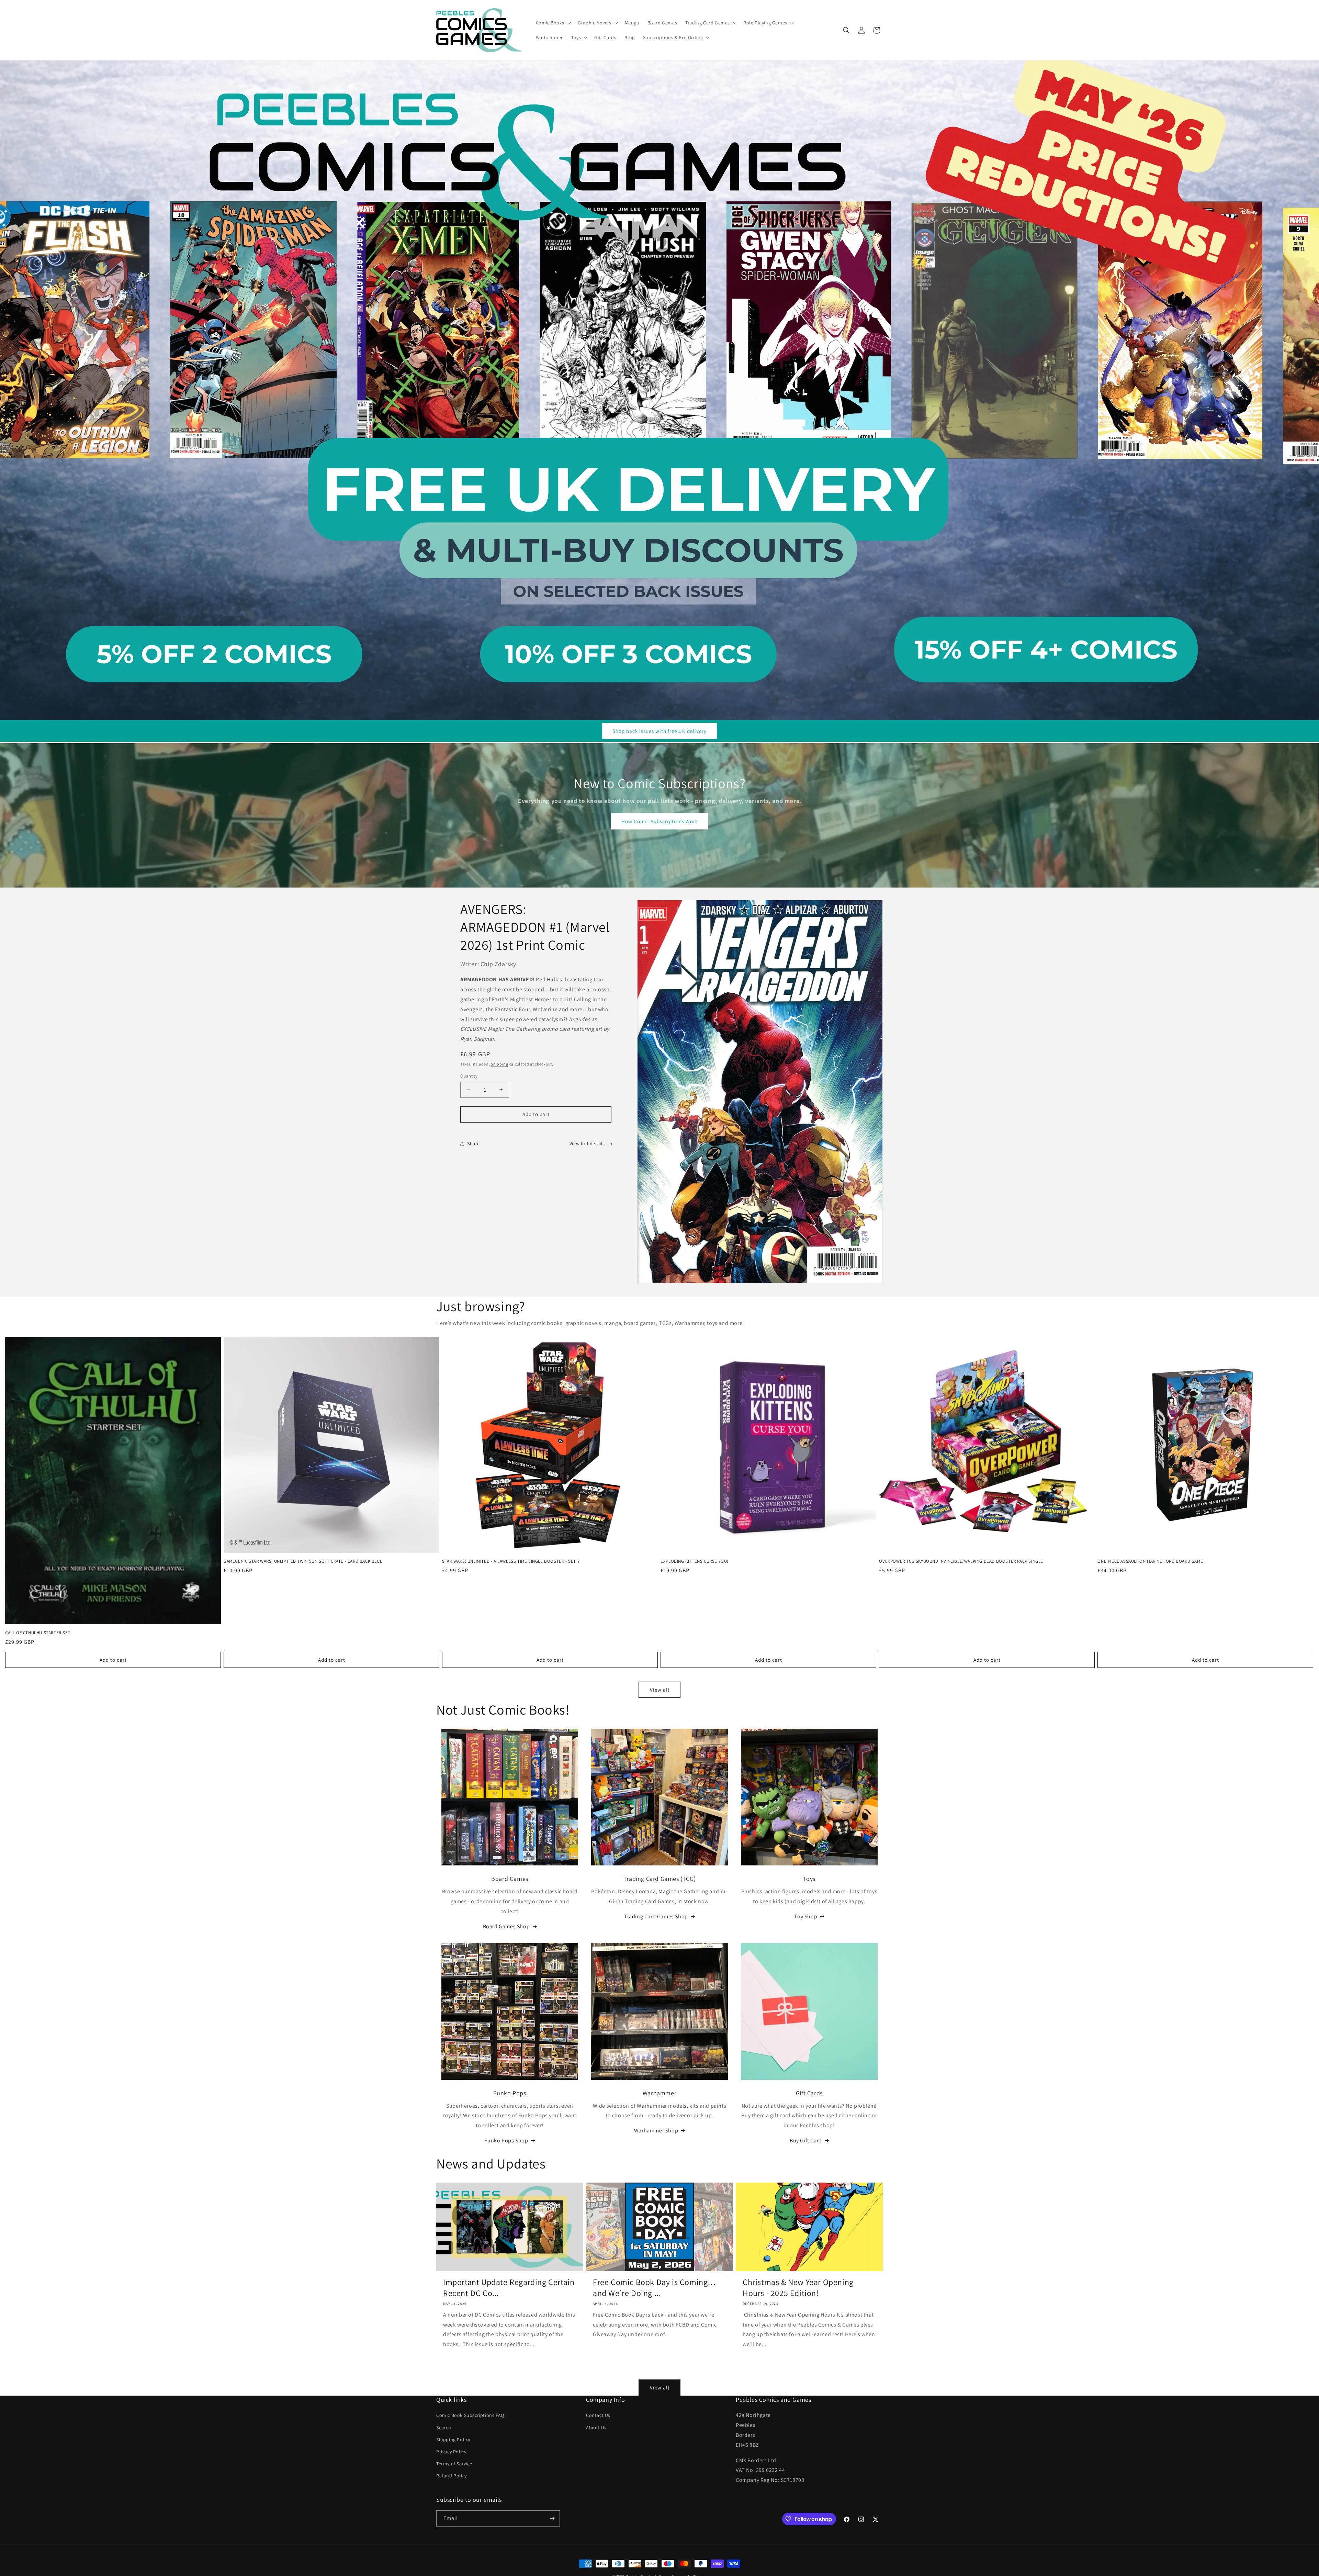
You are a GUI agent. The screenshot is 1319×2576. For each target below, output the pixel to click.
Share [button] (474, 1144)
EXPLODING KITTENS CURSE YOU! (695, 1561)
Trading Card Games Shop (656, 1916)
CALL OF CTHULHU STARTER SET (38, 1633)
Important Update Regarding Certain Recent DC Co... (509, 2287)
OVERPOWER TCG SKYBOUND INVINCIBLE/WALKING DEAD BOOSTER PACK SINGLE (961, 1561)
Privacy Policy (451, 2452)
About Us (596, 2428)
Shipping (500, 1064)
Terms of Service (454, 2464)
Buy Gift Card (806, 2140)
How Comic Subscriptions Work (660, 821)
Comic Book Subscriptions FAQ (470, 2415)
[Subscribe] (552, 2518)
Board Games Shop (506, 1926)
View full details (587, 1144)
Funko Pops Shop (506, 2140)
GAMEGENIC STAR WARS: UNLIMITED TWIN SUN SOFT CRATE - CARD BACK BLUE (303, 1561)
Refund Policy (452, 2476)
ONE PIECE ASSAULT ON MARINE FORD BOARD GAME (1150, 1561)
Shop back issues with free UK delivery (659, 731)
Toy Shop (806, 1916)
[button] (553, 23)
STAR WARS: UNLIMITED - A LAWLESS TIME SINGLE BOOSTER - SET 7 (511, 1561)
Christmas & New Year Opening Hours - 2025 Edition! (798, 2287)
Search (444, 2428)
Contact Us (598, 2415)
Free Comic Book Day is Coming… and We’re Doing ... (655, 2287)
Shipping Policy (453, 2440)
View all (660, 1690)
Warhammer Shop (656, 2131)
